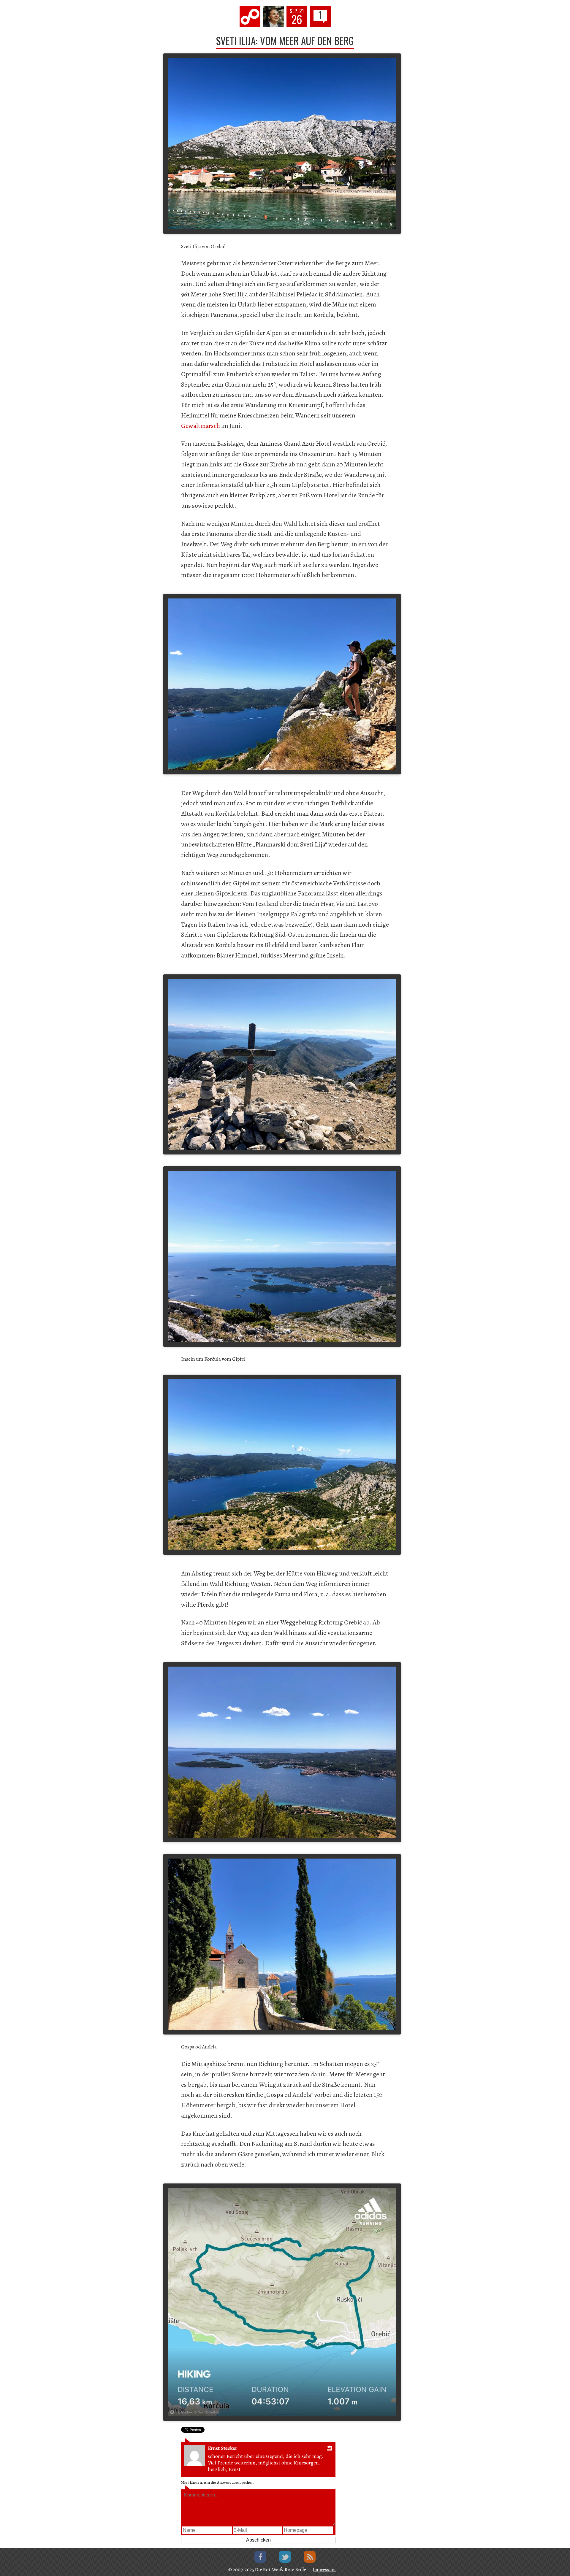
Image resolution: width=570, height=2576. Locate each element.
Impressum (324, 2570)
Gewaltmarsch (201, 426)
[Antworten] (330, 2449)
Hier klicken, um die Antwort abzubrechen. (218, 2482)
